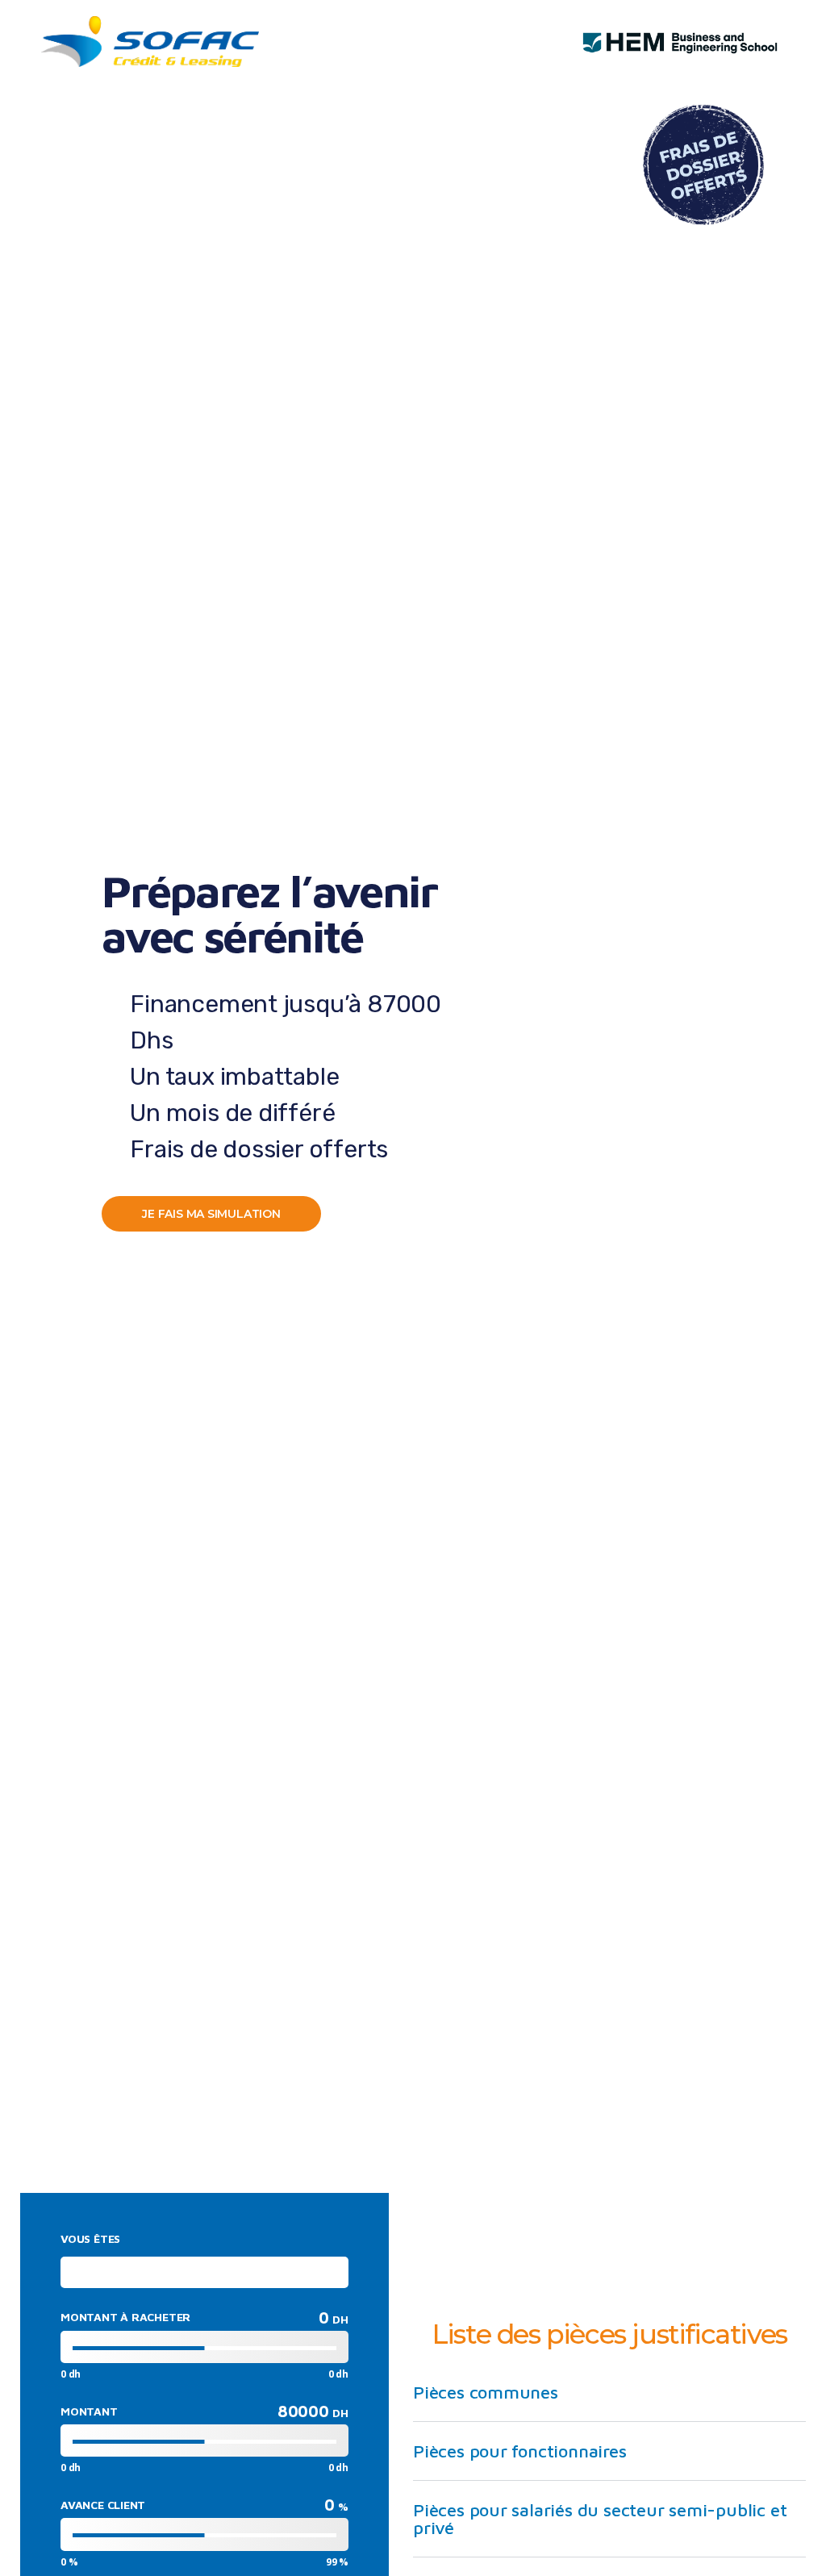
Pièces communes (486, 2392)
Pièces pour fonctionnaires (520, 2451)
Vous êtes (90, 2239)
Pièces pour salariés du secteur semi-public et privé (600, 2519)
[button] (609, 2392)
